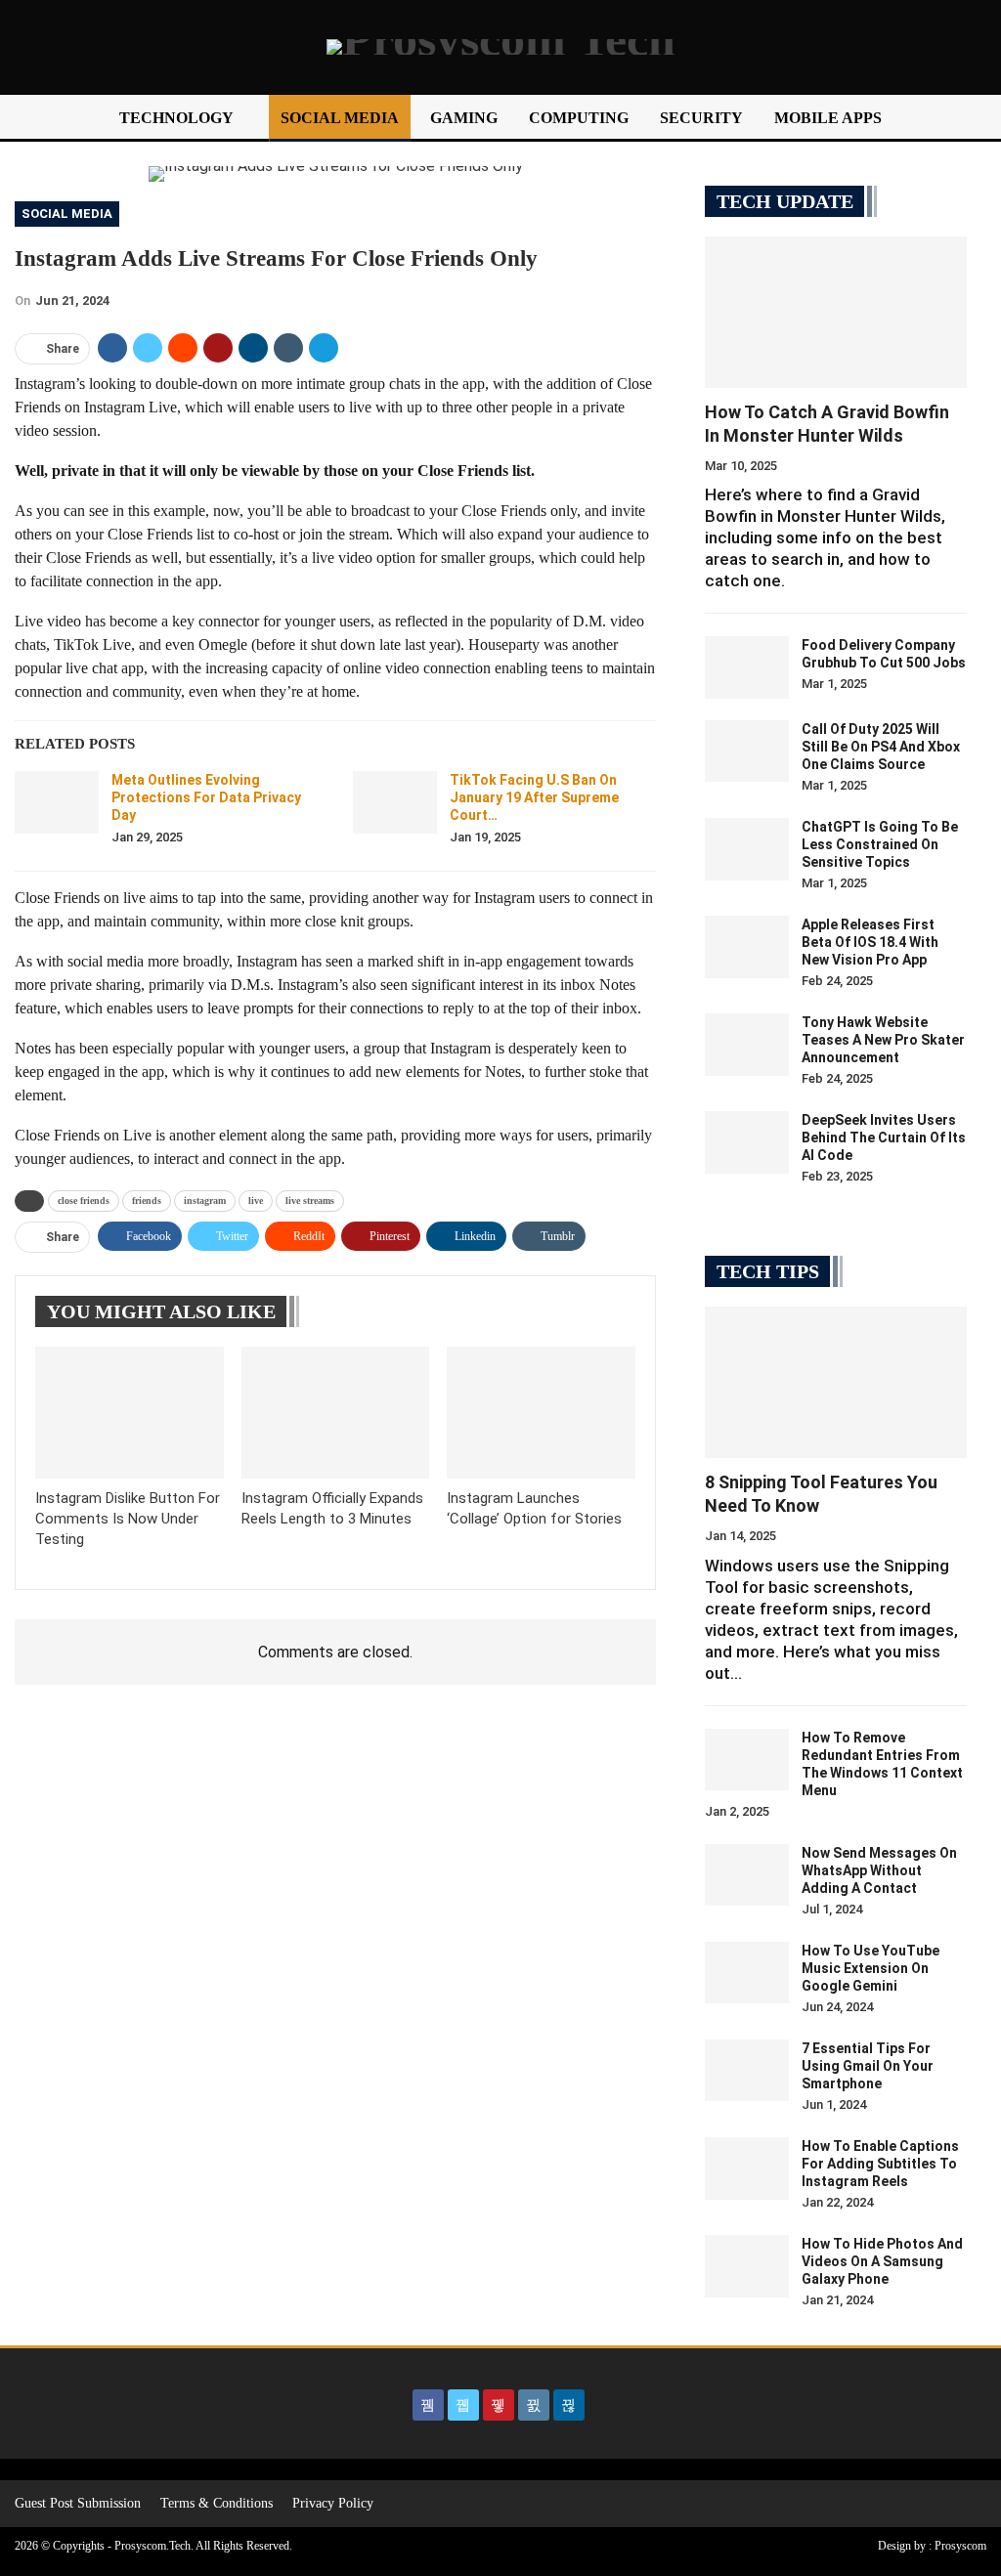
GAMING (464, 118)
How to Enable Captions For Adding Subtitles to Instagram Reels (880, 2164)
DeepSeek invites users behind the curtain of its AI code (884, 1138)
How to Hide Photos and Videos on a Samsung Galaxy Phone (882, 2261)
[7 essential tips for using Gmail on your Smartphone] (747, 2071)
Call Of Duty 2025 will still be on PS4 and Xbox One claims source (881, 747)
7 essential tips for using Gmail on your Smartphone (868, 2066)
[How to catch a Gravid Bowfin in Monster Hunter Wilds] (836, 312)
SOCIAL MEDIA (340, 118)
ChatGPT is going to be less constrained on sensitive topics (880, 844)
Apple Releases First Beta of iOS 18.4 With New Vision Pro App (870, 942)
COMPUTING (579, 118)
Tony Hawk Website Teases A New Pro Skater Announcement (883, 1040)
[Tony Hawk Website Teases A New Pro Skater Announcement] (747, 1045)
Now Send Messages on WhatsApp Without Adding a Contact (879, 1870)
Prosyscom (960, 2546)
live (256, 1201)
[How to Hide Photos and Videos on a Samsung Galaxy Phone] (747, 2266)
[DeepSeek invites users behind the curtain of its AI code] (747, 1142)
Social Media (67, 214)
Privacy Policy (333, 2503)
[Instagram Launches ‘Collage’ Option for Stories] (541, 1413)
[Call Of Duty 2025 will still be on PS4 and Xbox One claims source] (747, 751)
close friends (84, 1201)
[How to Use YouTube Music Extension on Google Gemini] (747, 1973)
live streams (310, 1201)
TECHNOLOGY (176, 118)
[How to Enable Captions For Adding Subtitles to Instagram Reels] (747, 2168)
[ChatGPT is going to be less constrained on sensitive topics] (747, 849)
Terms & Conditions (217, 2503)
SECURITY (701, 118)
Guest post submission (78, 2503)
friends (147, 1201)
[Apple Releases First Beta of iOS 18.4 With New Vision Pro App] (747, 947)
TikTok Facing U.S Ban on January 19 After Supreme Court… (534, 797)
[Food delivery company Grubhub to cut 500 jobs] (747, 667)
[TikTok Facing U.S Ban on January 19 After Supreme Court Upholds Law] (395, 802)
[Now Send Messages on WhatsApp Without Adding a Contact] (747, 1875)
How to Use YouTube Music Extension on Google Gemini (870, 1968)
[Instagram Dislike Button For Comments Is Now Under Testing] (130, 1413)
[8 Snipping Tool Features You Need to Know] (836, 1382)
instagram (205, 1201)
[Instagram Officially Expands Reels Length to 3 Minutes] (336, 1413)
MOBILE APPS (828, 118)
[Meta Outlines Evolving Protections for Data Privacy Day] (57, 802)
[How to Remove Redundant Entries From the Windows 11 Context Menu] (747, 1760)
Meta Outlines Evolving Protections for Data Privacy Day (206, 797)
